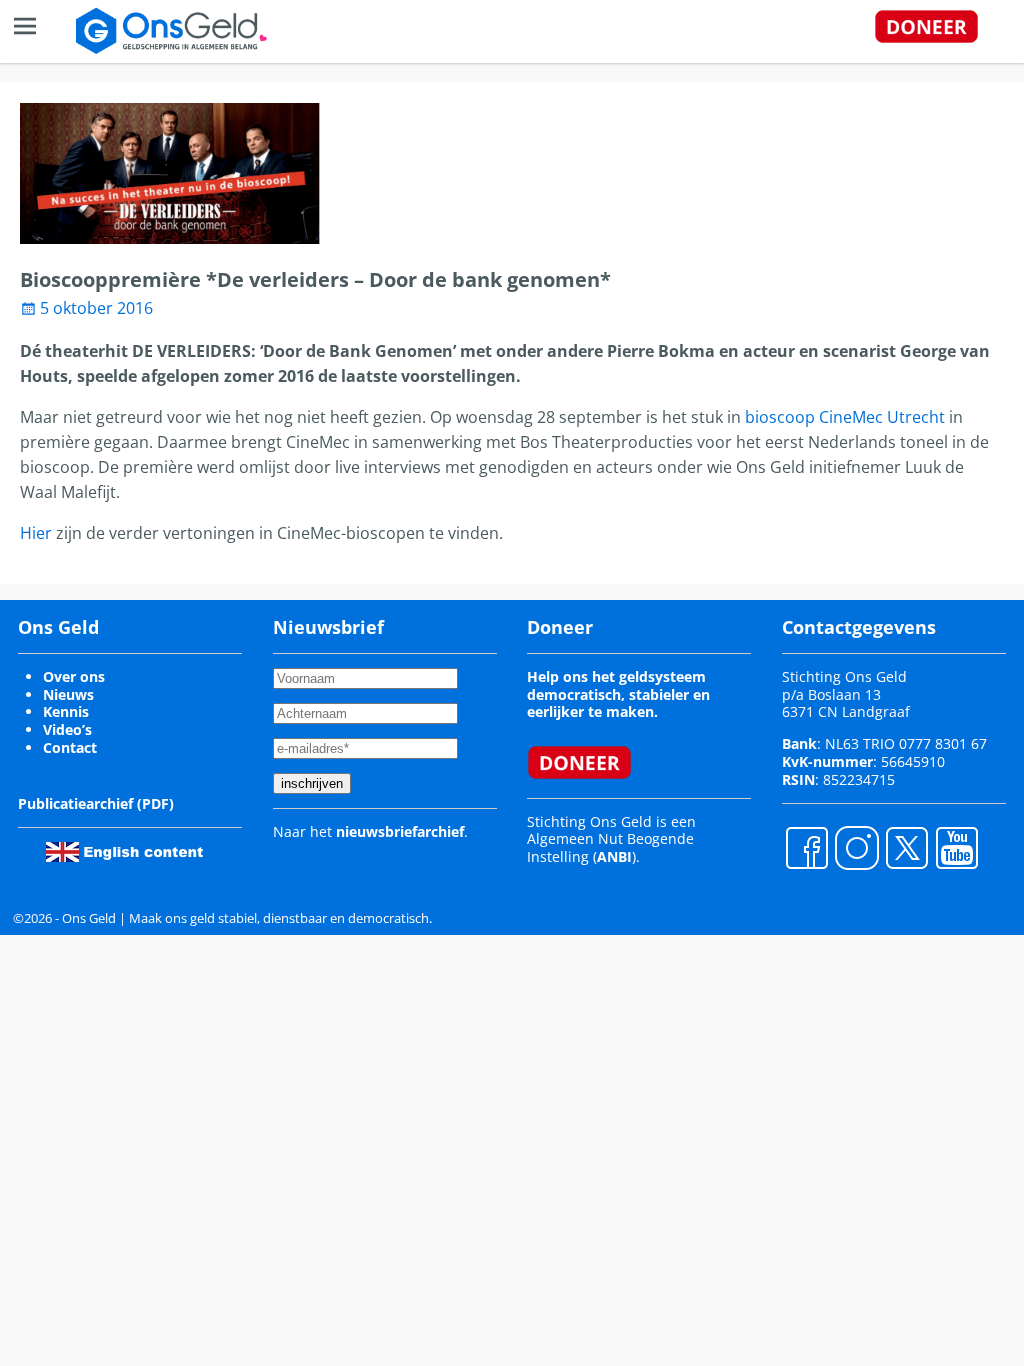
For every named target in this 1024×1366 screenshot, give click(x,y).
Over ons (74, 676)
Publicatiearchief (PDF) (96, 803)
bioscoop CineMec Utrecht (845, 417)
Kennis (66, 711)
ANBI (614, 856)
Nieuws (68, 694)
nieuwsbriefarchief (400, 831)
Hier (36, 533)
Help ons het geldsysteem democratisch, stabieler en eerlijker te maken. (618, 694)
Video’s (67, 729)
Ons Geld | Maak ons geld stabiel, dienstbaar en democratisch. (247, 918)
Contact (70, 747)
